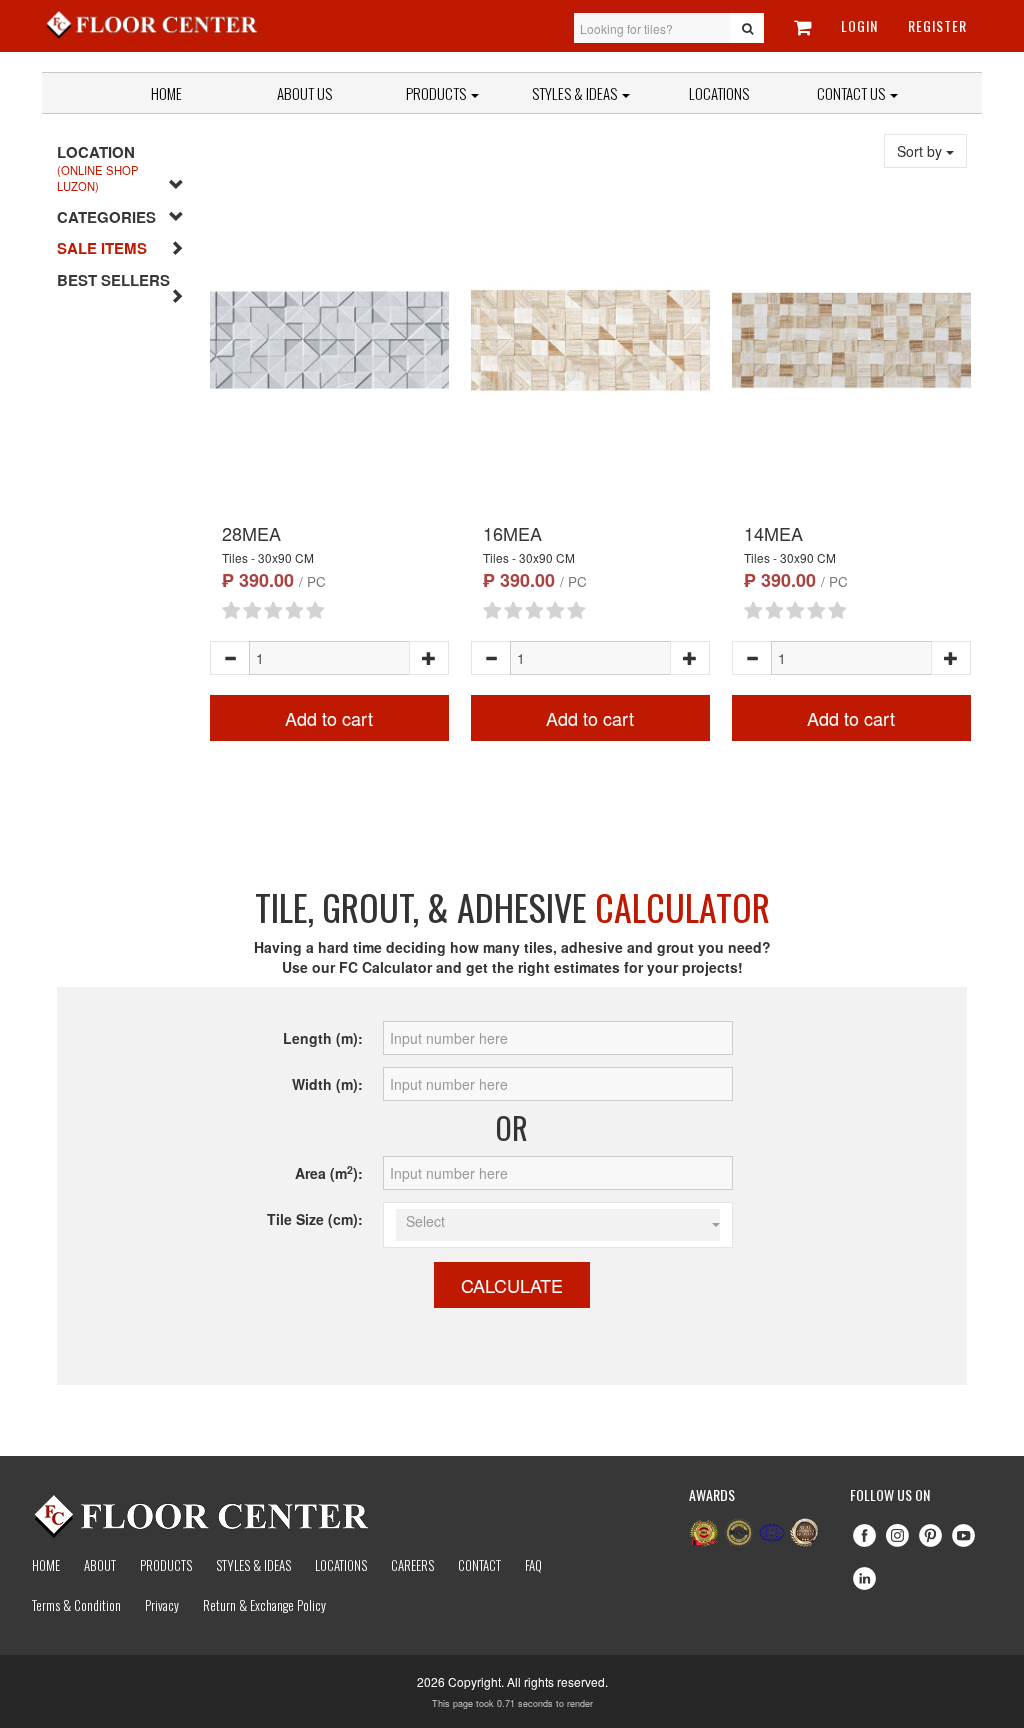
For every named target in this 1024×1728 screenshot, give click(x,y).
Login (859, 25)
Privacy (162, 1605)
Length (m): (323, 1038)
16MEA (512, 533)
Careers (412, 1565)
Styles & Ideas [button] (576, 93)
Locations (719, 93)
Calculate (512, 1285)
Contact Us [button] (852, 93)
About (100, 1565)
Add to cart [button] (329, 718)
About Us (304, 93)
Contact (479, 1565)
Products (437, 93)
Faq (533, 1565)
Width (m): (327, 1084)
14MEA (773, 533)
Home (166, 93)
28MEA (251, 533)
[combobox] (558, 1225)
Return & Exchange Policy (264, 1605)
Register (937, 25)
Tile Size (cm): (315, 1219)
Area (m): (329, 1172)
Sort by (921, 151)
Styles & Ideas (253, 1565)
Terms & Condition (76, 1605)
